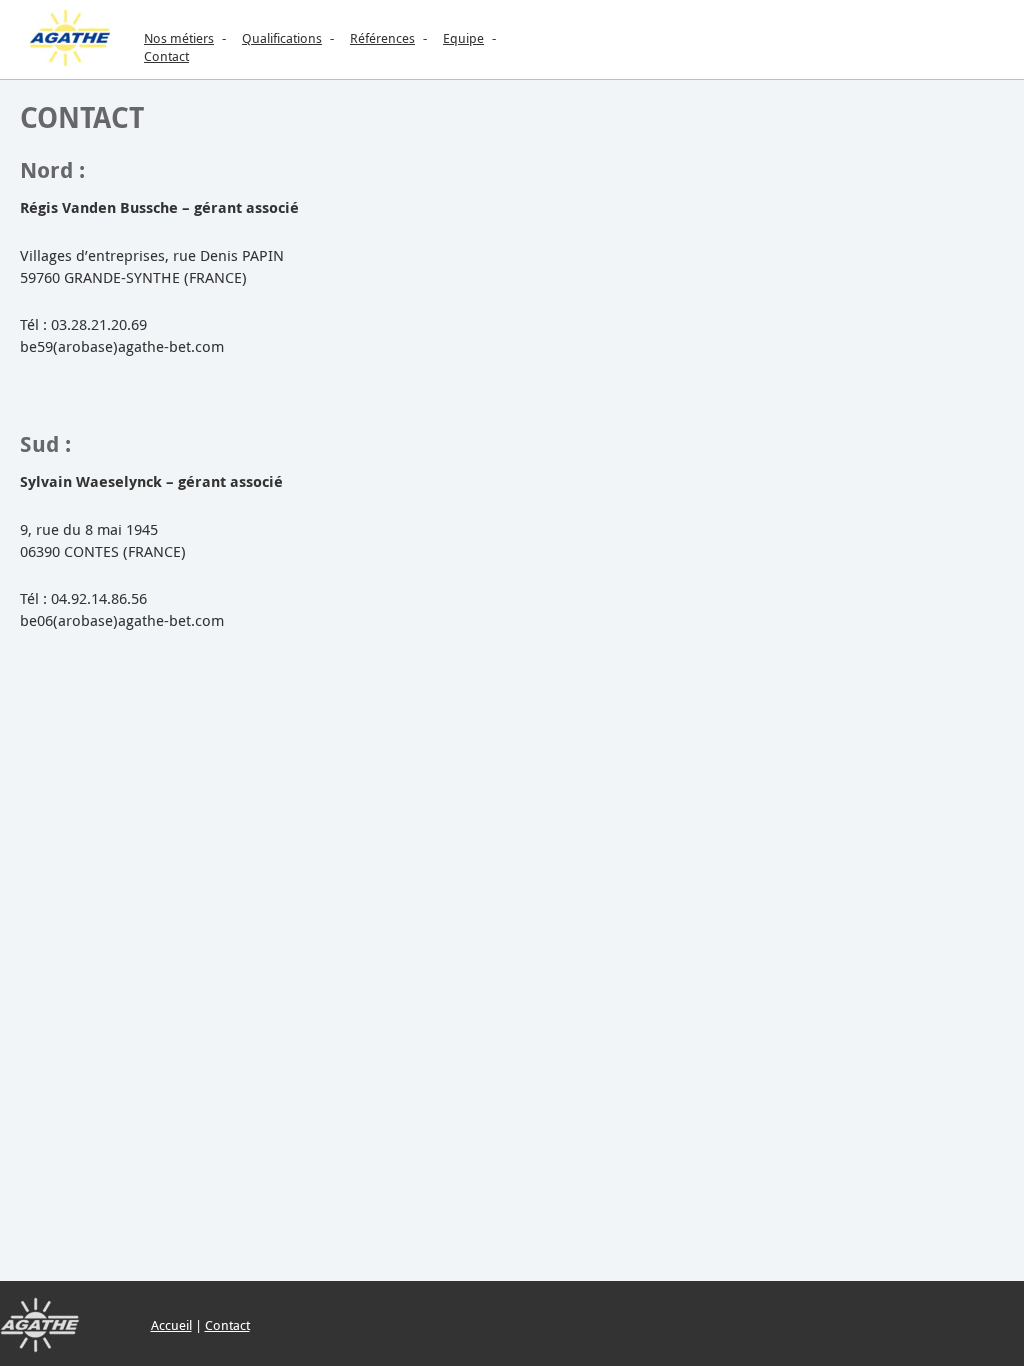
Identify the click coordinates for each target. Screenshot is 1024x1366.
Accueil (171, 1325)
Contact (166, 56)
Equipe (463, 38)
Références (382, 38)
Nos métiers (179, 38)
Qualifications (282, 38)
